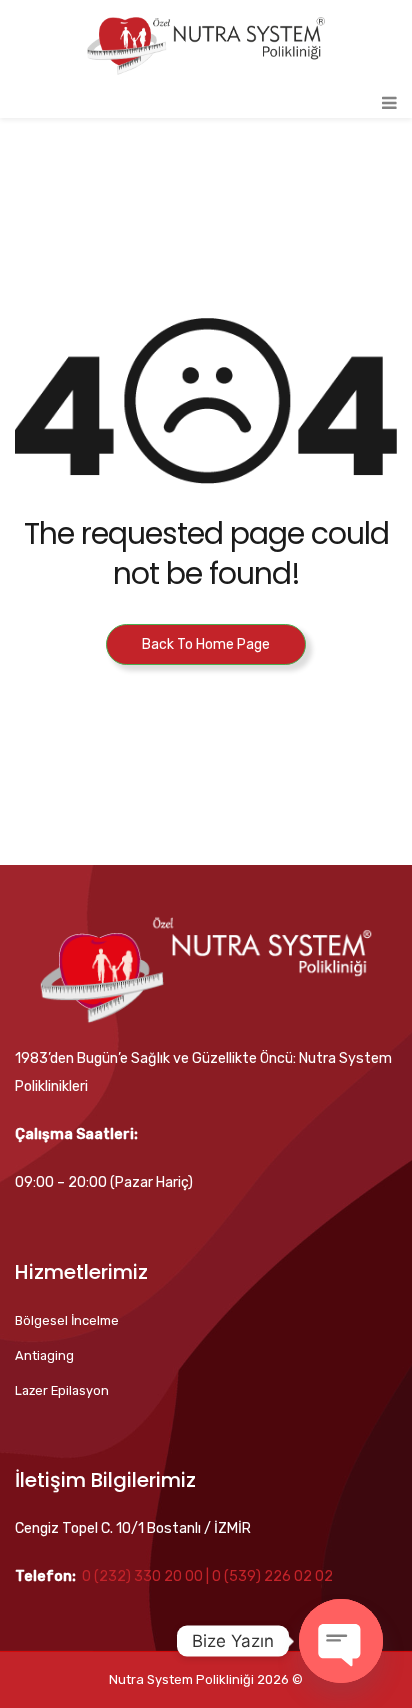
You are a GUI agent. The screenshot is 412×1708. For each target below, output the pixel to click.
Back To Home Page (206, 644)
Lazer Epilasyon (62, 1390)
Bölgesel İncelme (67, 1320)
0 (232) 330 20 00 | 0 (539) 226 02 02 (207, 1576)
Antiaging (44, 1355)
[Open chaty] (341, 1641)
